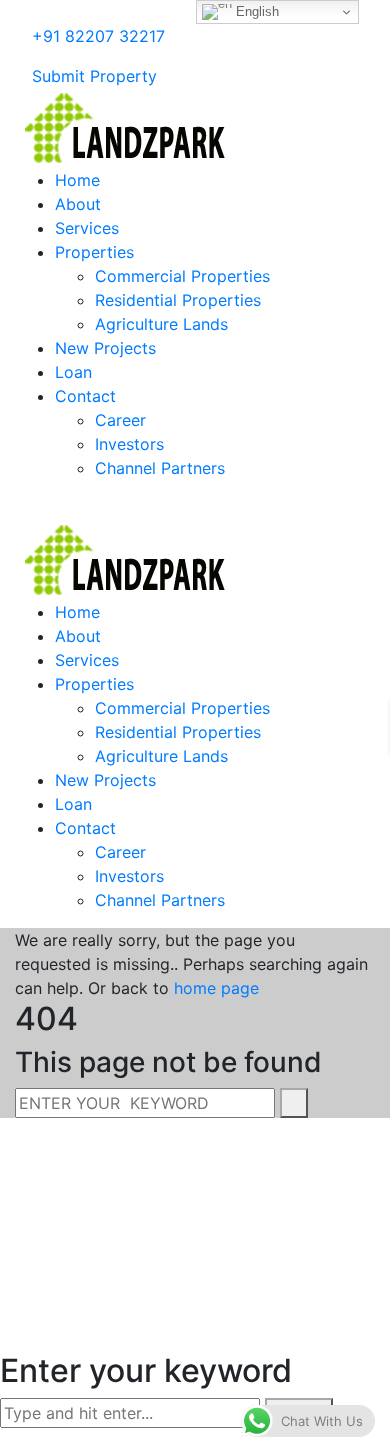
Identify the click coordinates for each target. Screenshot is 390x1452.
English (255, 11)
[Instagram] (53, 55)
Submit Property (92, 76)
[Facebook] (21, 55)
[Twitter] (85, 55)
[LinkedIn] (37, 55)
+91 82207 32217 (96, 36)
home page (216, 988)
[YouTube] (69, 55)
